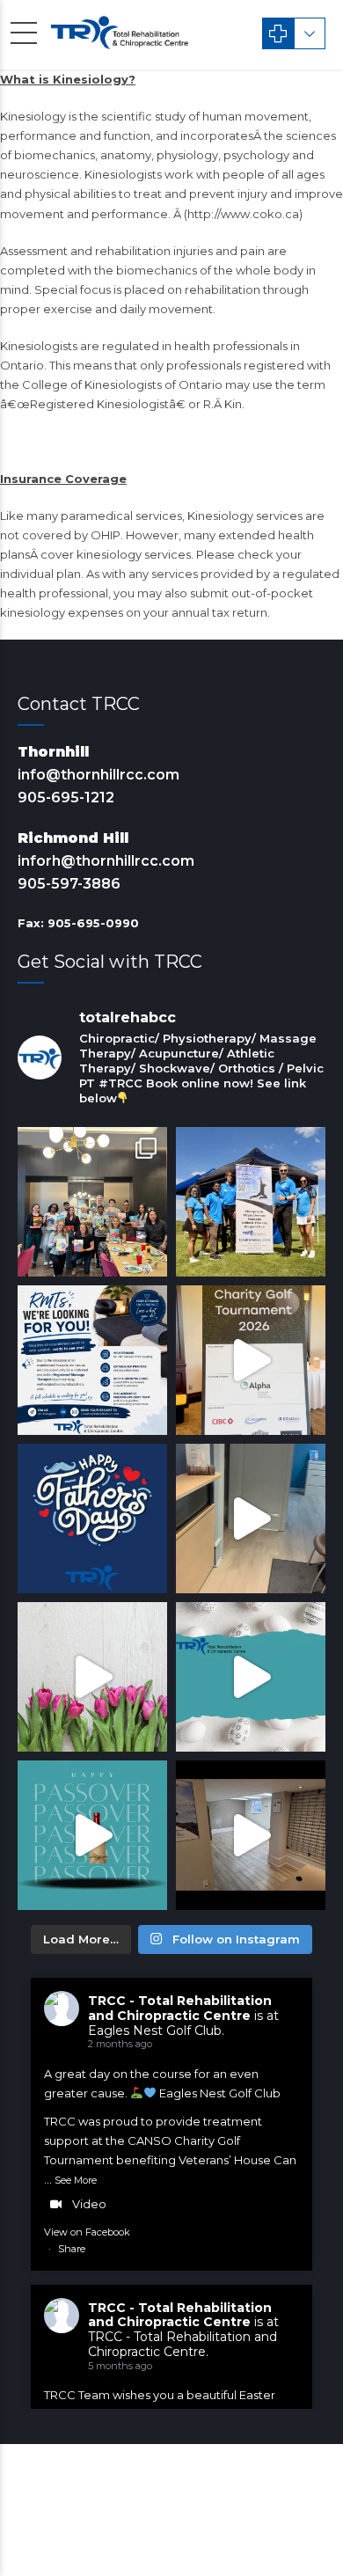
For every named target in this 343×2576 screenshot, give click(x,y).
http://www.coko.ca (243, 214)
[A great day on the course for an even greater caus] (251, 1360)
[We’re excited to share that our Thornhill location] (251, 1835)
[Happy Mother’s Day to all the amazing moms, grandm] (92, 1677)
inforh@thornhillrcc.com (106, 861)
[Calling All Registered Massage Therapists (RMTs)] (92, 1360)
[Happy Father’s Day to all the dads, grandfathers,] (92, 1519)
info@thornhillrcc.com (99, 775)
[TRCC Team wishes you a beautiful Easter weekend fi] (251, 1677)
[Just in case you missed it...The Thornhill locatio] (251, 1519)
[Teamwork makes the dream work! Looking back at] (251, 1202)
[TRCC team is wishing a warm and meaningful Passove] (92, 1835)
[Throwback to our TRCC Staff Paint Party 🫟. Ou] (92, 1202)
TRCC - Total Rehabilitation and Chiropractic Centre (180, 2008)
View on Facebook (87, 2232)
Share (72, 2249)
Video (89, 2204)
